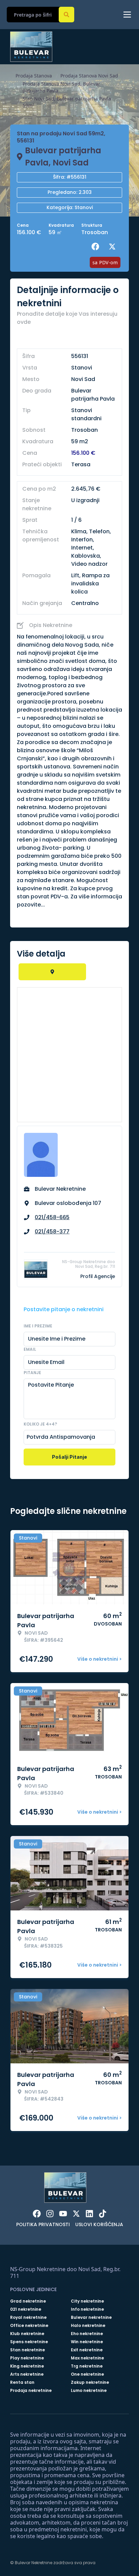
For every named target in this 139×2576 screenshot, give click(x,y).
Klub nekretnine (27, 2334)
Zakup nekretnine (90, 2382)
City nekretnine (87, 2301)
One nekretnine (87, 2374)
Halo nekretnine (88, 2326)
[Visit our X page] (76, 2214)
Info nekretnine (87, 2309)
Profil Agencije (98, 1276)
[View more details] (52, 972)
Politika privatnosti (43, 2224)
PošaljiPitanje (69, 1457)
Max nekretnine (87, 2358)
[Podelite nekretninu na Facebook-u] (97, 247)
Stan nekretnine (27, 2350)
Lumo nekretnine (89, 2391)
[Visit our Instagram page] (50, 2214)
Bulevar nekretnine (91, 2317)
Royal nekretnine (28, 2317)
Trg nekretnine (87, 2366)
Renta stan (22, 2382)
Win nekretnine (87, 2342)
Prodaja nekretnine (31, 2391)
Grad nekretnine (28, 2301)
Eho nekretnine (87, 2334)
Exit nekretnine (87, 2350)
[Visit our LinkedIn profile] (89, 2214)
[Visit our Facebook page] (37, 2214)
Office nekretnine (29, 2326)
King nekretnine (27, 2366)
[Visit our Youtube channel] (63, 2214)
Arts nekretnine (27, 2374)
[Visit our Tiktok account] (103, 2214)
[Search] (66, 15)
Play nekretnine (27, 2358)
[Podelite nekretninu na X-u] (114, 247)
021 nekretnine (26, 2309)
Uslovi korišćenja (99, 2224)
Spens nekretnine (29, 2342)
